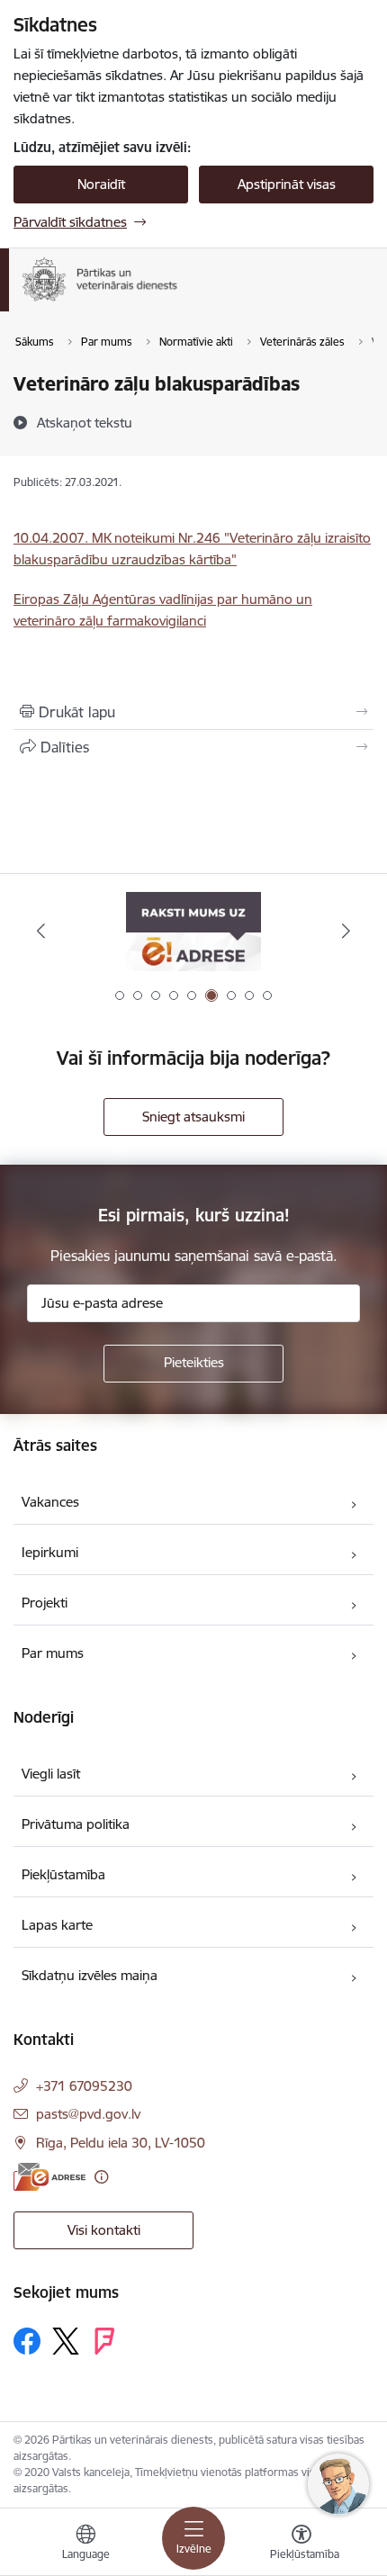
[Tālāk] (346, 931)
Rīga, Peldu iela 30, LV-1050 (121, 2143)
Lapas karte (57, 1925)
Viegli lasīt (51, 1774)
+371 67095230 (84, 2086)
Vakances (50, 1502)
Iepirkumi (50, 1552)
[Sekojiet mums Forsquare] (104, 2341)
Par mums (53, 1653)
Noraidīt (101, 184)
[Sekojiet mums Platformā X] (66, 2341)
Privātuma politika (76, 1824)
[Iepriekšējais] (41, 931)
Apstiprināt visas (287, 184)
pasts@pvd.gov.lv (88, 2114)
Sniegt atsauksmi (193, 1117)
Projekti (45, 1603)
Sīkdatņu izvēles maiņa (90, 1975)
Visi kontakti (104, 2230)
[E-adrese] (49, 2177)
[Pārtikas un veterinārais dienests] (192, 301)
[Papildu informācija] (101, 2177)
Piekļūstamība (63, 1874)
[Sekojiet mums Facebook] (27, 2341)
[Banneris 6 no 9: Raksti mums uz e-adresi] (193, 931)
